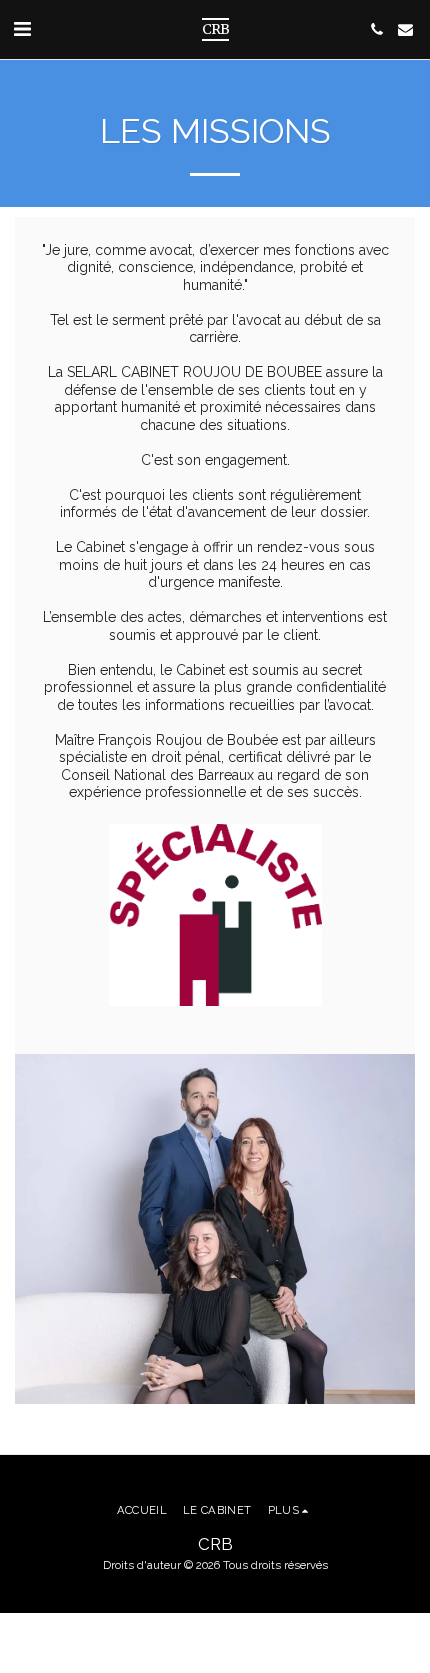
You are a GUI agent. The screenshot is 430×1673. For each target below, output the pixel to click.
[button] (22, 29)
